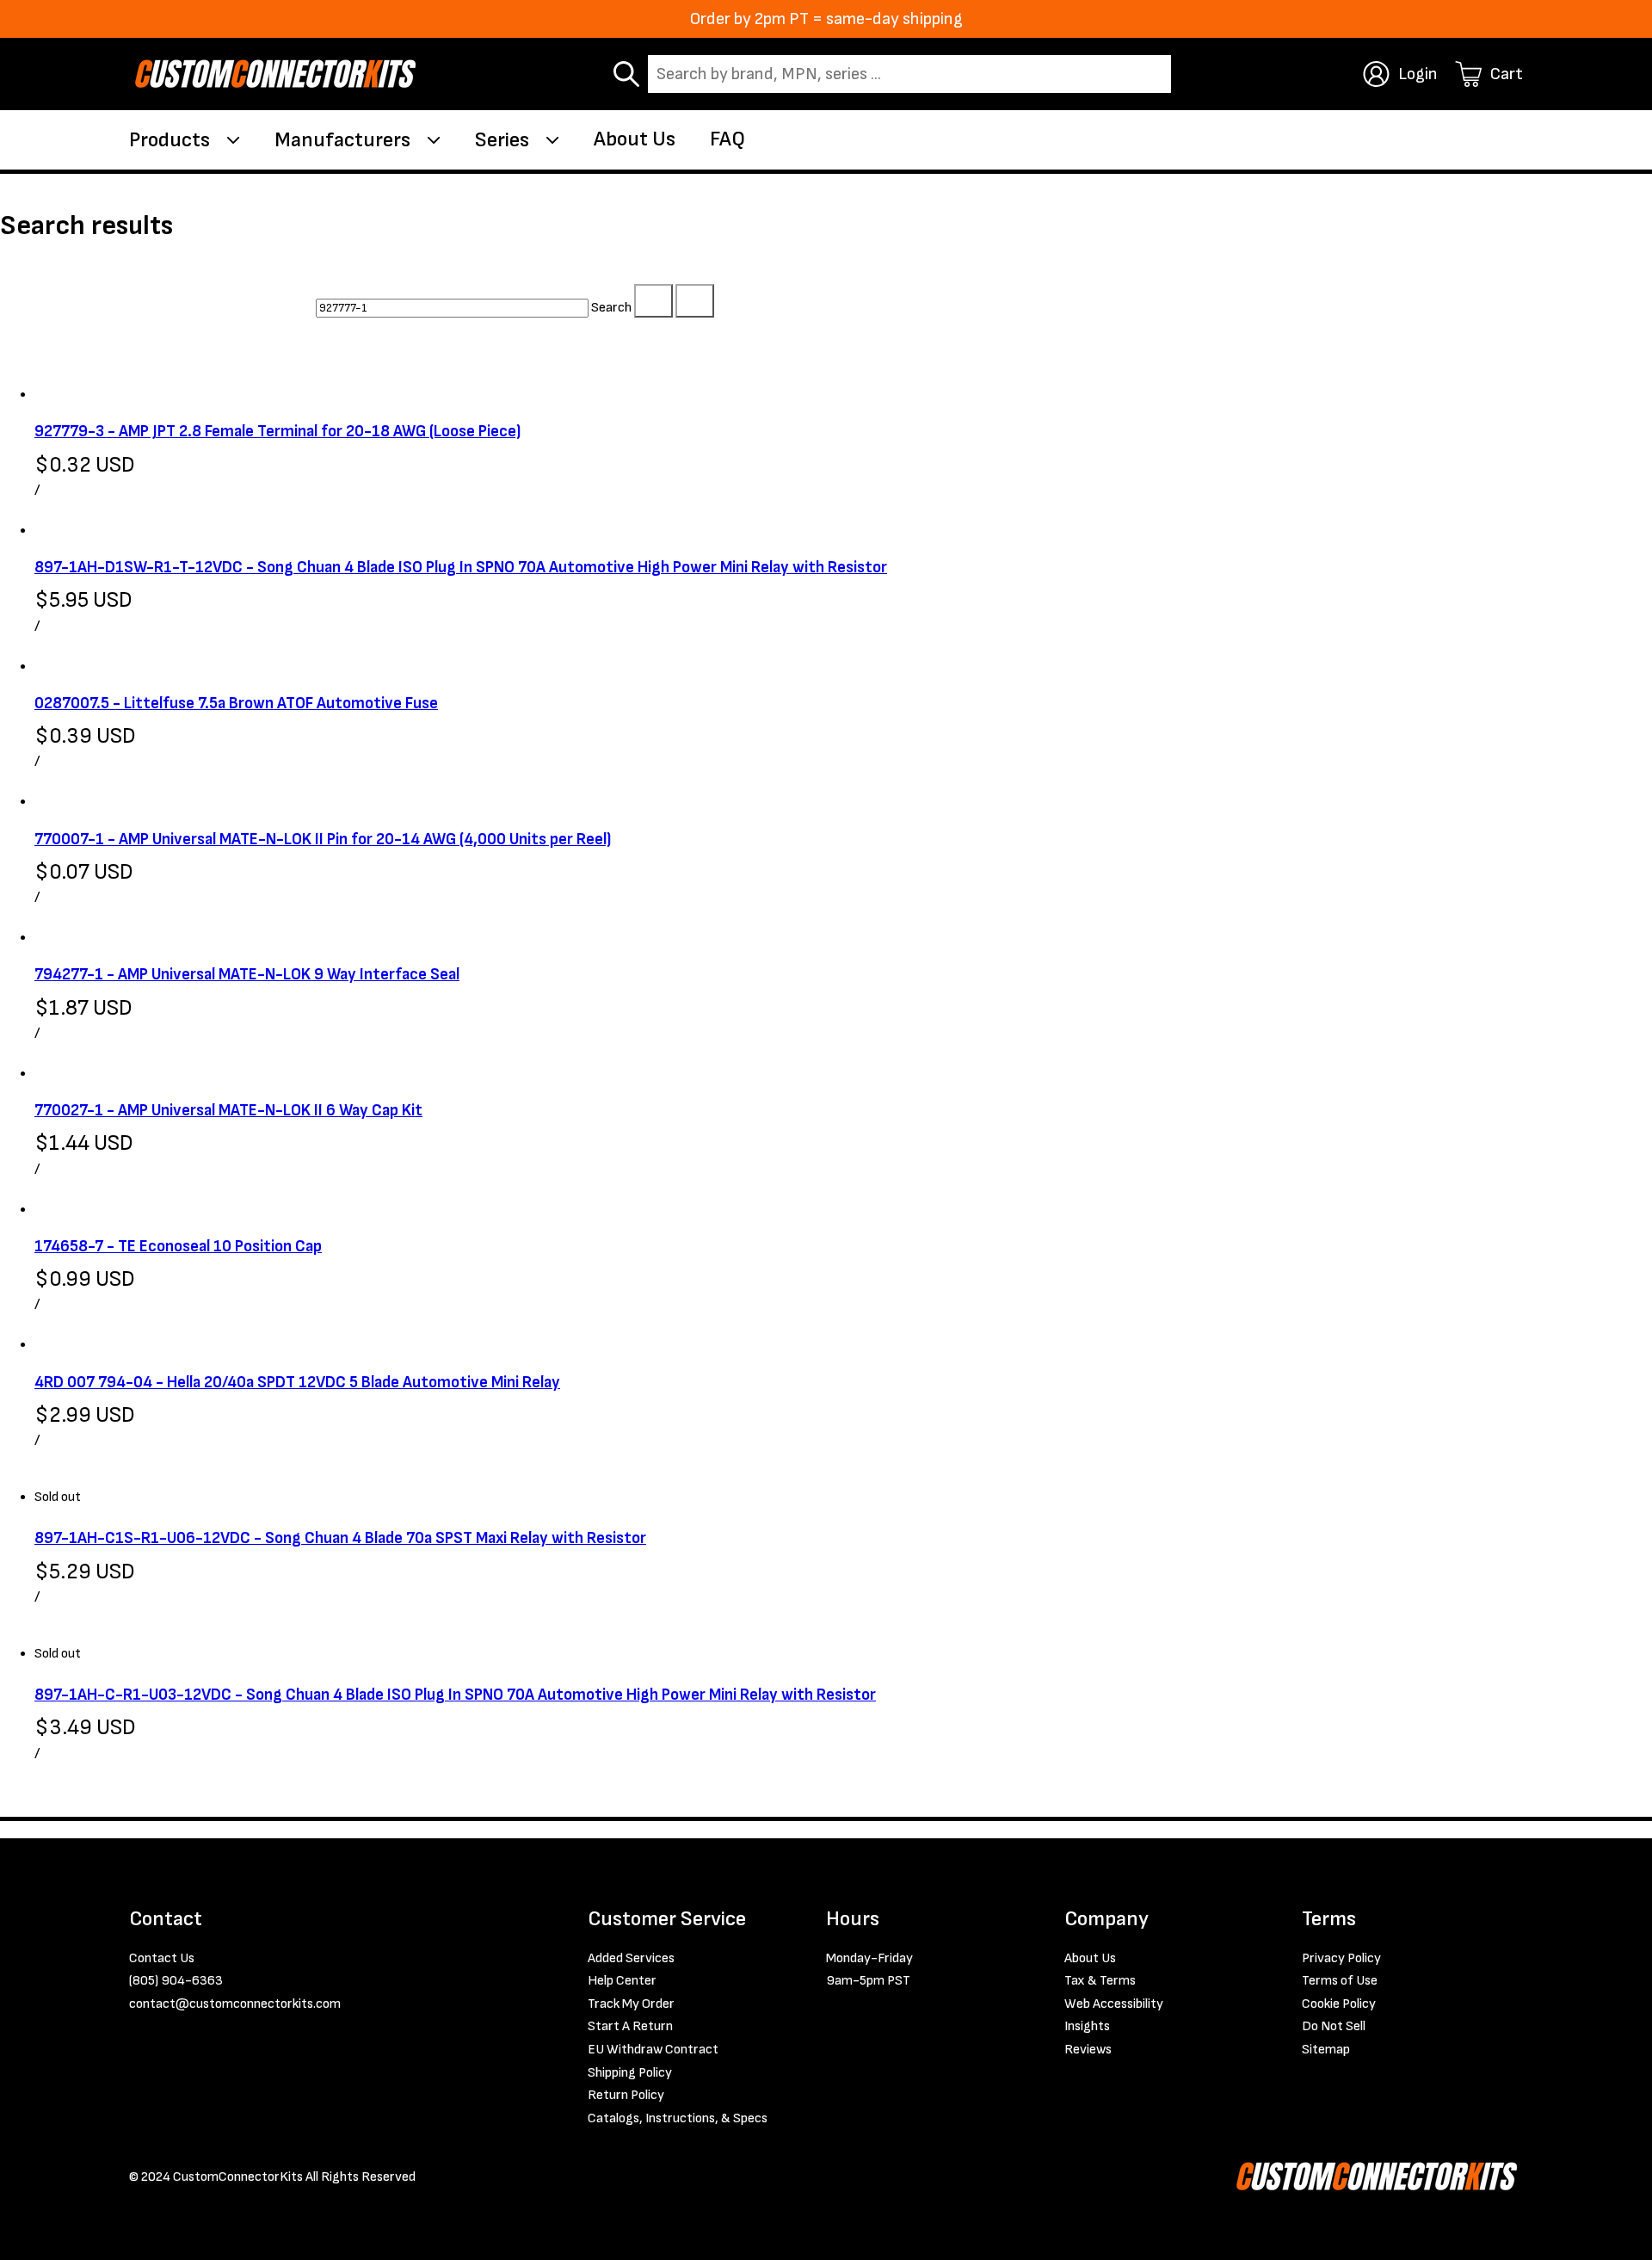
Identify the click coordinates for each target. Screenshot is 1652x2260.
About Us (635, 139)
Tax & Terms (1100, 1981)
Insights (1087, 2026)
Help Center (622, 1981)
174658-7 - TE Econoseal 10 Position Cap (178, 1247)
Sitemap (1326, 2050)
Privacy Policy (1341, 1958)
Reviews (1088, 2050)
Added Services (631, 1958)
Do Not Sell (1334, 2026)
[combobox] (909, 74)
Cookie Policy (1339, 2004)
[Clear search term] (653, 301)
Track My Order (631, 2004)
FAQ (727, 139)
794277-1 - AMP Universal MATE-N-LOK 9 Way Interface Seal (247, 975)
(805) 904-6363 (176, 1981)
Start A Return (630, 2026)
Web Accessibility (1114, 2004)
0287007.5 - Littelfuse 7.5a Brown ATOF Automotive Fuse (236, 704)
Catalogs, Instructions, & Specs (678, 2118)
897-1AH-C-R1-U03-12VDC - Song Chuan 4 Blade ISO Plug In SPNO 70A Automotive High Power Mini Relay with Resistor (455, 1695)
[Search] (695, 301)
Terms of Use (1340, 1981)
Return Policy (626, 2095)
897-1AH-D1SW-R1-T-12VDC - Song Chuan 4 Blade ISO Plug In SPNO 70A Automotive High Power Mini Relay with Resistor (461, 568)
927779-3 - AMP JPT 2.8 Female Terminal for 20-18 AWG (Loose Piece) (277, 432)
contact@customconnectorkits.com (235, 2004)
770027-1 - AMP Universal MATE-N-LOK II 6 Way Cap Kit (228, 1111)
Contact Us (162, 1958)
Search (611, 308)
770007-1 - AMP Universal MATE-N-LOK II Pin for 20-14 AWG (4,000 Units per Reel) (323, 840)
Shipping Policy (630, 2073)
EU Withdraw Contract (653, 2050)
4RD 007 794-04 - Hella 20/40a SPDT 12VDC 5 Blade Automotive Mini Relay (297, 1383)
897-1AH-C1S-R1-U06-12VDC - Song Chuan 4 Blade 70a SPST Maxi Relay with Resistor (340, 1538)
